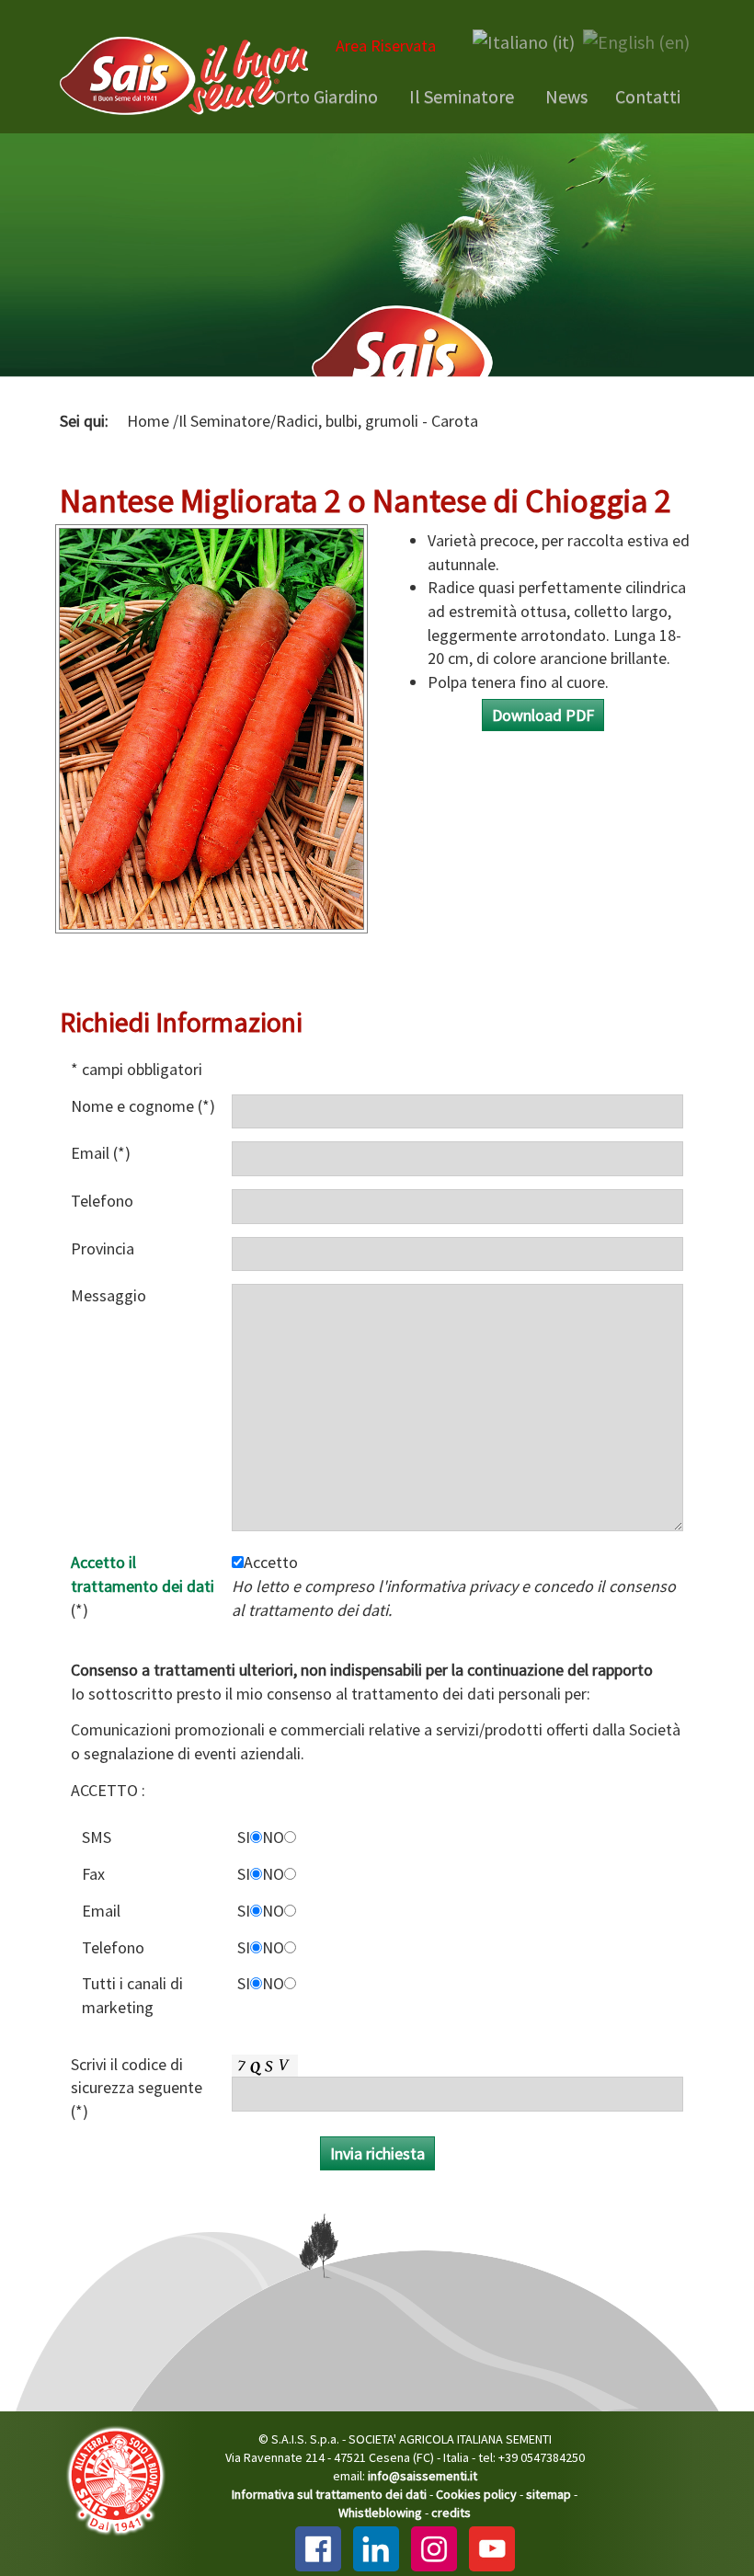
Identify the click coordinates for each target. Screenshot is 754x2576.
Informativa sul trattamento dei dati (329, 2494)
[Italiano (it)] (524, 40)
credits (451, 2513)
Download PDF (543, 715)
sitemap (548, 2494)
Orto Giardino (324, 96)
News (565, 96)
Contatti (648, 96)
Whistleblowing (380, 2513)
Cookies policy (476, 2494)
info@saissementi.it (423, 2476)
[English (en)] (636, 40)
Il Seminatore (460, 96)
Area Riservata (386, 46)
